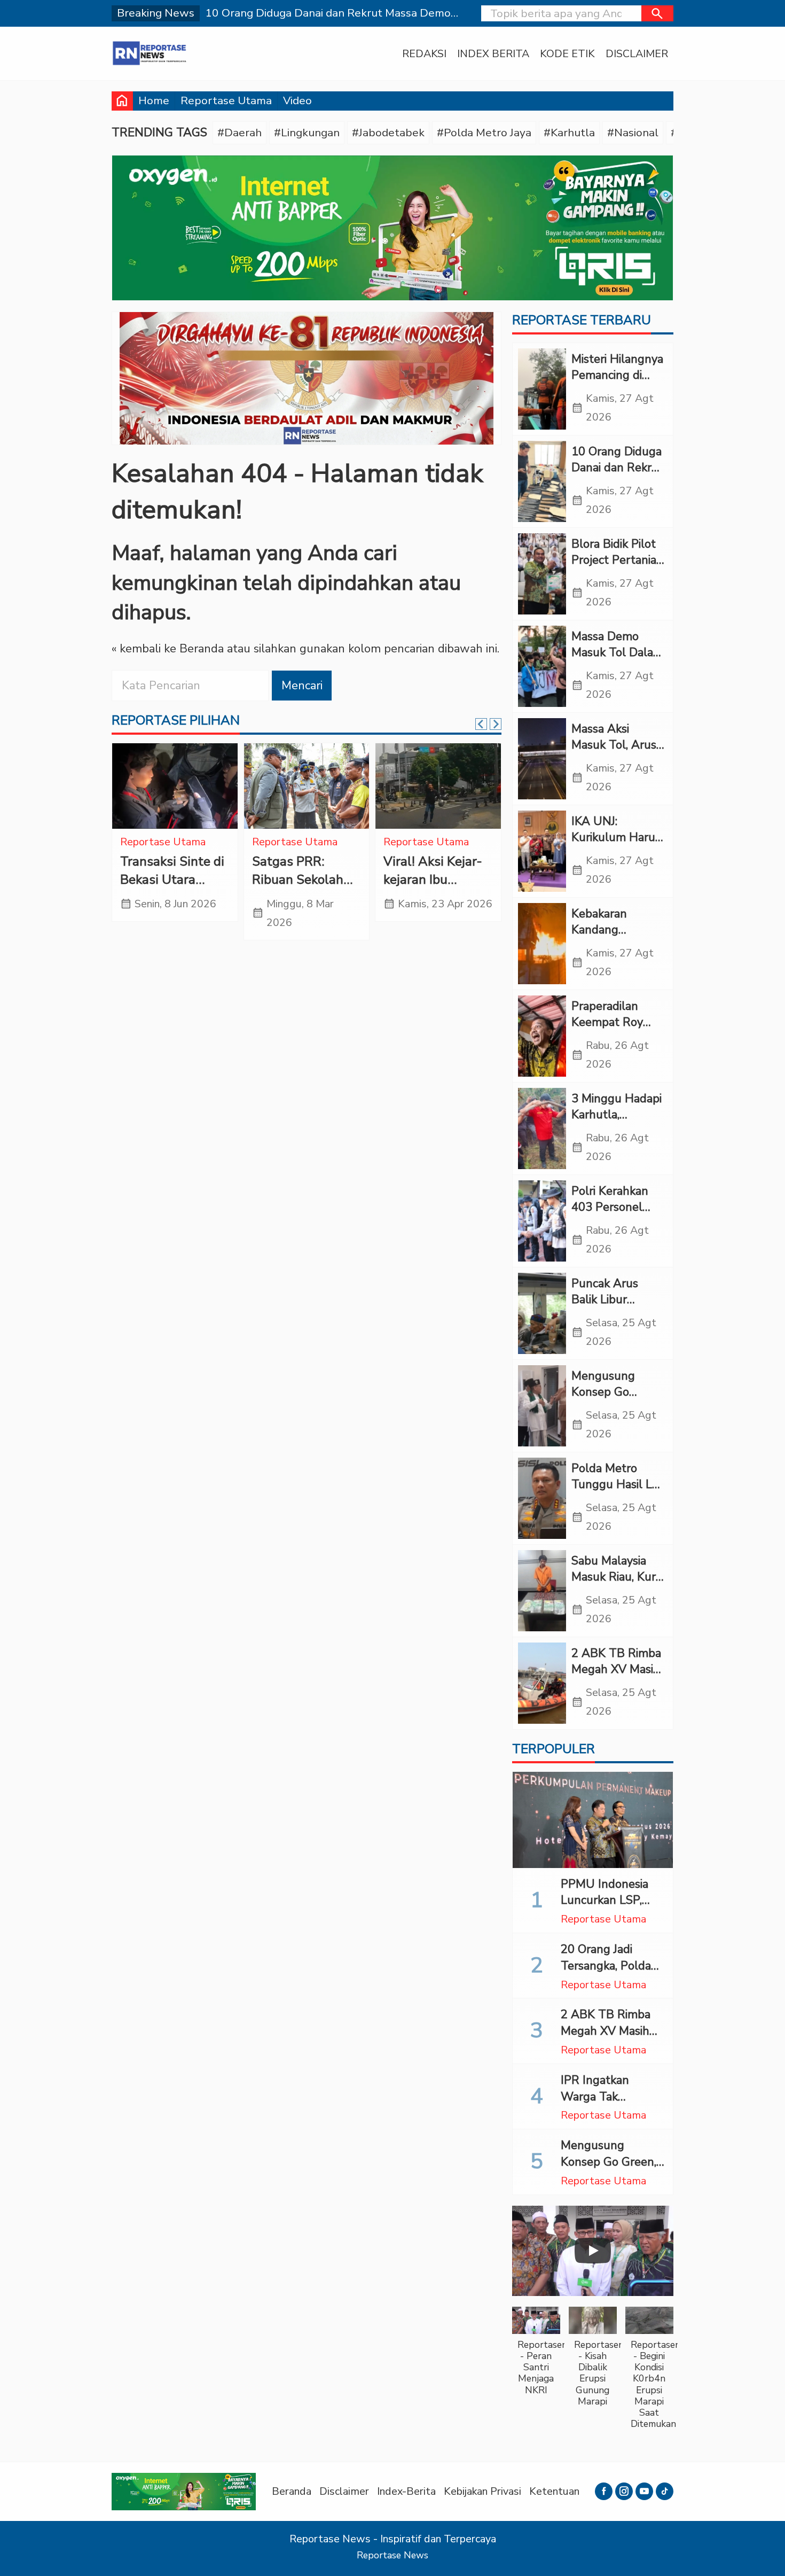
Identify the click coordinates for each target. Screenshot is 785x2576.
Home (154, 100)
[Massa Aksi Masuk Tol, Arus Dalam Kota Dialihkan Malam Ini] (542, 759)
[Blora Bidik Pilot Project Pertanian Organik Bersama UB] (542, 574)
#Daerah (240, 133)
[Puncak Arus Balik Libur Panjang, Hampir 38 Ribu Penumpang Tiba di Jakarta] (542, 1313)
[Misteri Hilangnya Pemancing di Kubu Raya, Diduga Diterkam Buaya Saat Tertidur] (542, 389)
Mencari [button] (302, 686)
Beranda (292, 2491)
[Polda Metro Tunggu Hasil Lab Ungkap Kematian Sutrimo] (542, 1498)
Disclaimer (637, 54)
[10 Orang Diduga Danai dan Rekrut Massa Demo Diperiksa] (542, 481)
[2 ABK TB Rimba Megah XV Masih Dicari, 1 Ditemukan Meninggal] (542, 1683)
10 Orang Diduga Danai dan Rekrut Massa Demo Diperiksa (617, 476)
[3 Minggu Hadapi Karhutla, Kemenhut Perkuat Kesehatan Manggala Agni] (542, 1129)
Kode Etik (567, 54)
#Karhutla (569, 133)
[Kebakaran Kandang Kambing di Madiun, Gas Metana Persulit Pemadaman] (542, 944)
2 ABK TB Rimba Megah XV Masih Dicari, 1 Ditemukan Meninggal (611, 2039)
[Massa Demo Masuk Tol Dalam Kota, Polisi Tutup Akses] (542, 666)
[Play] (593, 2251)
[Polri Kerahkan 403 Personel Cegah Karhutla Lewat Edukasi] (542, 1221)
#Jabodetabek (388, 133)
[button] (657, 13)
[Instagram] (624, 2491)
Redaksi (424, 54)
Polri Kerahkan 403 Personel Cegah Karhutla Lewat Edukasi (613, 1216)
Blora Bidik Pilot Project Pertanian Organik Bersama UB (617, 569)
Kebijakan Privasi (482, 2491)
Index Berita (493, 54)
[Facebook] (604, 2491)
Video (297, 100)
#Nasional (633, 133)
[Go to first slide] (496, 724)
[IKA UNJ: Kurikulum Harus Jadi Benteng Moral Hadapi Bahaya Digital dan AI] (542, 851)
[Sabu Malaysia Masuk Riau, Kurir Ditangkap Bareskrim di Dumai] (542, 1591)
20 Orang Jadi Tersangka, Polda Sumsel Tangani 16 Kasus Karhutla (611, 1974)
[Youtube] (644, 2491)
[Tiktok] (665, 2491)
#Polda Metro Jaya (484, 133)
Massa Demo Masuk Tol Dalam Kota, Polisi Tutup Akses (618, 661)
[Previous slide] (481, 724)
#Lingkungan (307, 133)
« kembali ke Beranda (168, 649)
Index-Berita (406, 2491)
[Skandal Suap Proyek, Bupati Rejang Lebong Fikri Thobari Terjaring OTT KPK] (307, 786)
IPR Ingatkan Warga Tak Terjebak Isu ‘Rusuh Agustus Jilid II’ (613, 2105)
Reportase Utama (226, 100)
